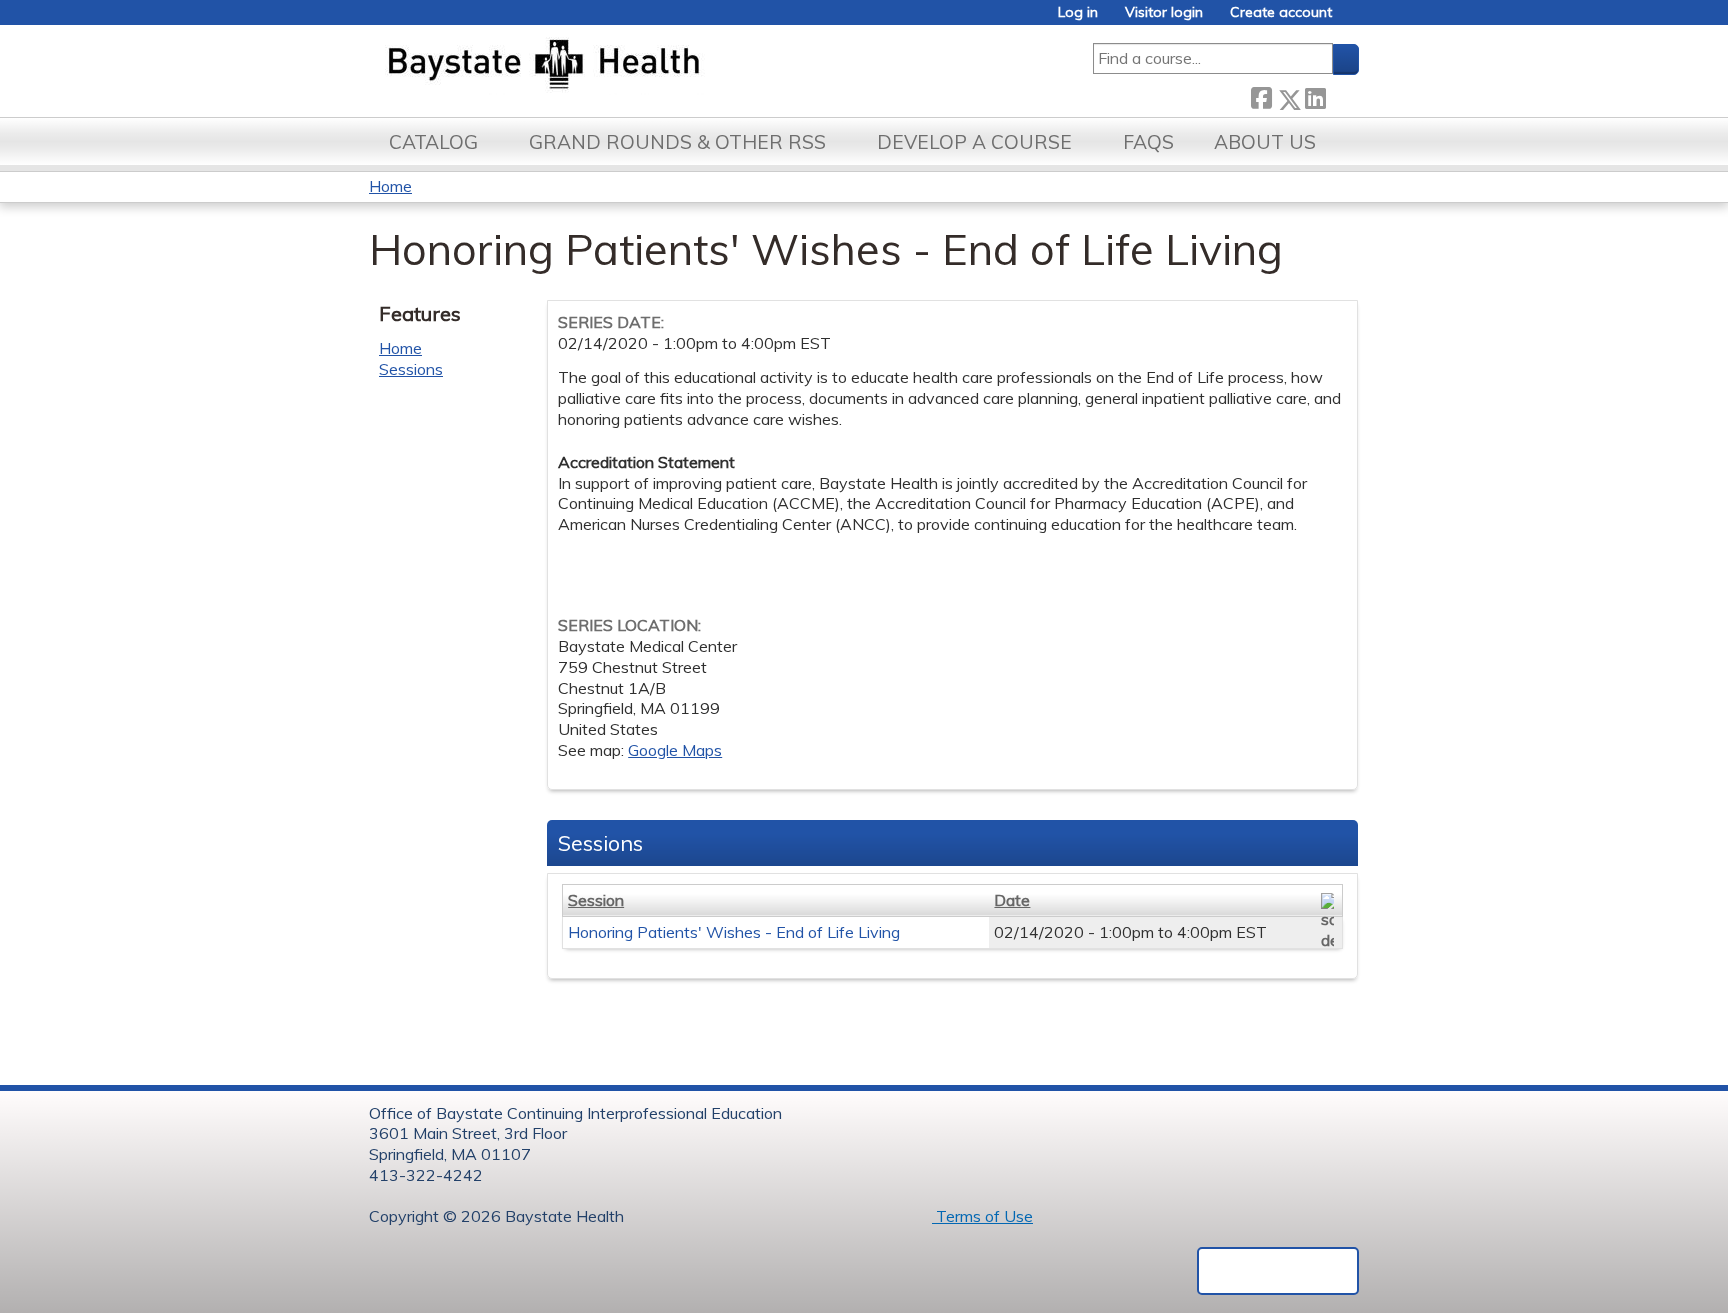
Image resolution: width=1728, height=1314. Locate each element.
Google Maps (675, 750)
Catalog (433, 142)
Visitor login (1164, 12)
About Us (1265, 142)
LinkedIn (1315, 95)
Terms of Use (982, 1216)
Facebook (1261, 95)
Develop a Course (974, 142)
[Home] (637, 66)
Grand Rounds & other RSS (677, 142)
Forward (1342, 95)
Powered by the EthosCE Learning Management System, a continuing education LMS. (1278, 1271)
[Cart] (1353, 19)
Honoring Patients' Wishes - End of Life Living (734, 932)
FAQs (1148, 142)
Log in (1078, 12)
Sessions (411, 369)
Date (1012, 900)
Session (596, 900)
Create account (1281, 12)
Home (390, 186)
